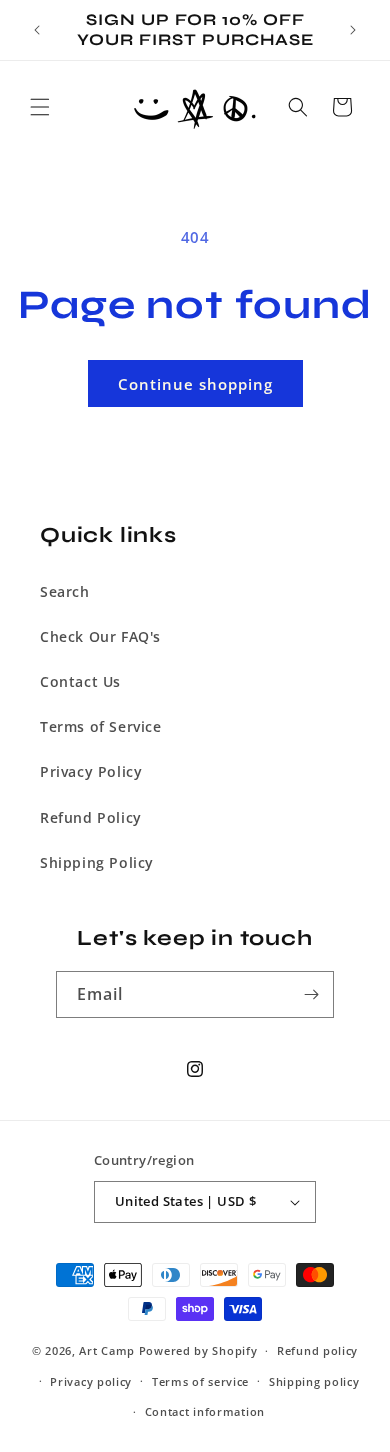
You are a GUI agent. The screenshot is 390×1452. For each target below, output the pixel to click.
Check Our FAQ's (100, 636)
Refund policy (317, 1350)
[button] (40, 107)
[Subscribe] (311, 994)
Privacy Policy (91, 771)
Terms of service (200, 1381)
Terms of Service (101, 726)
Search (65, 591)
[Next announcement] (353, 30)
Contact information (205, 1411)
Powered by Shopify (198, 1350)
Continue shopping (195, 384)
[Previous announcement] (37, 30)
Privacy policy (91, 1381)
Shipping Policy (97, 862)
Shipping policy (314, 1381)
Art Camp (107, 1350)
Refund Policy (91, 817)
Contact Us (80, 681)
